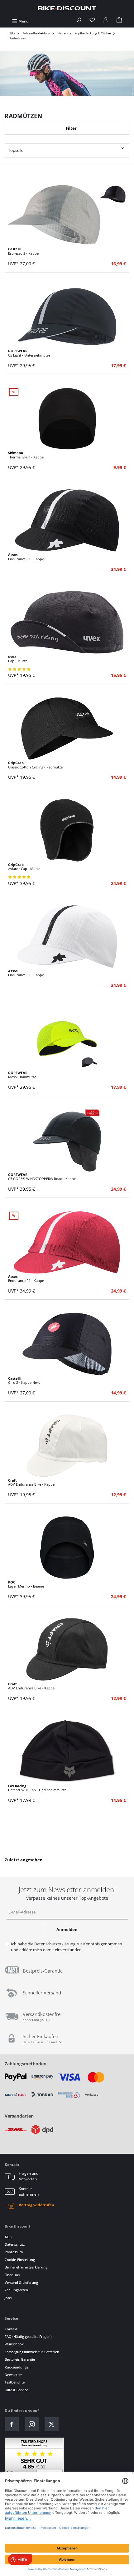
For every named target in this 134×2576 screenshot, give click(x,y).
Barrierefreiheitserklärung (26, 2267)
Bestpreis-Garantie (20, 2359)
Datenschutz (15, 2244)
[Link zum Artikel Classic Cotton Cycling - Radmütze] (67, 728)
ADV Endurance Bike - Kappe (31, 1482)
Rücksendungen (18, 2367)
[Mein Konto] (106, 21)
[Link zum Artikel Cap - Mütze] (67, 622)
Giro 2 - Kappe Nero (24, 1381)
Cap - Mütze (18, 659)
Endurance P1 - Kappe (26, 557)
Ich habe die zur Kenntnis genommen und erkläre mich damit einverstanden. (67, 1947)
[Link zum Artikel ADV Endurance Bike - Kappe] (67, 1446)
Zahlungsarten (16, 2290)
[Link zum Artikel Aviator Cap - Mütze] (67, 830)
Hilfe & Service (16, 2390)
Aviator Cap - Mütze (24, 867)
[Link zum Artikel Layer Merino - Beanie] (67, 1548)
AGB (8, 2237)
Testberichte (15, 2382)
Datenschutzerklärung (55, 1944)
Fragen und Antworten (29, 2176)
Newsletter (13, 2375)
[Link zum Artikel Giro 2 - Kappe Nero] (67, 1344)
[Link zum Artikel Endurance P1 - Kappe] (67, 520)
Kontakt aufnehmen (29, 2191)
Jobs (8, 2298)
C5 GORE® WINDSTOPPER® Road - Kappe (42, 1177)
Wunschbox (14, 2344)
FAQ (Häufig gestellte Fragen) (28, 2336)
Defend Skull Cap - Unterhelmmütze (37, 1788)
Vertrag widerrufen (36, 2205)
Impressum (14, 2252)
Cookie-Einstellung (20, 2260)
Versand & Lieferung (21, 2282)
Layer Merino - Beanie (26, 1584)
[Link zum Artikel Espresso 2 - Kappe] (67, 215)
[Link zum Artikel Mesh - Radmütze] (67, 1038)
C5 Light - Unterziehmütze (29, 353)
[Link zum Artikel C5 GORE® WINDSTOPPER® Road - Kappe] (67, 1140)
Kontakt (11, 2329)
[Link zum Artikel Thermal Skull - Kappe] (67, 418)
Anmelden (67, 1929)
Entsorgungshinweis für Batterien (32, 2352)
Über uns (12, 2275)
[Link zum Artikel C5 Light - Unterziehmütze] (67, 317)
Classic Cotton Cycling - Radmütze (35, 765)
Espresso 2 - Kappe (23, 251)
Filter (71, 128)
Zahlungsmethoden (26, 2064)
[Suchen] (79, 21)
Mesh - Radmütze (22, 1075)
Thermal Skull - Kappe (26, 455)
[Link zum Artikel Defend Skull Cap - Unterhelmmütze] (67, 1751)
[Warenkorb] (119, 21)
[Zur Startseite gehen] (67, 8)
